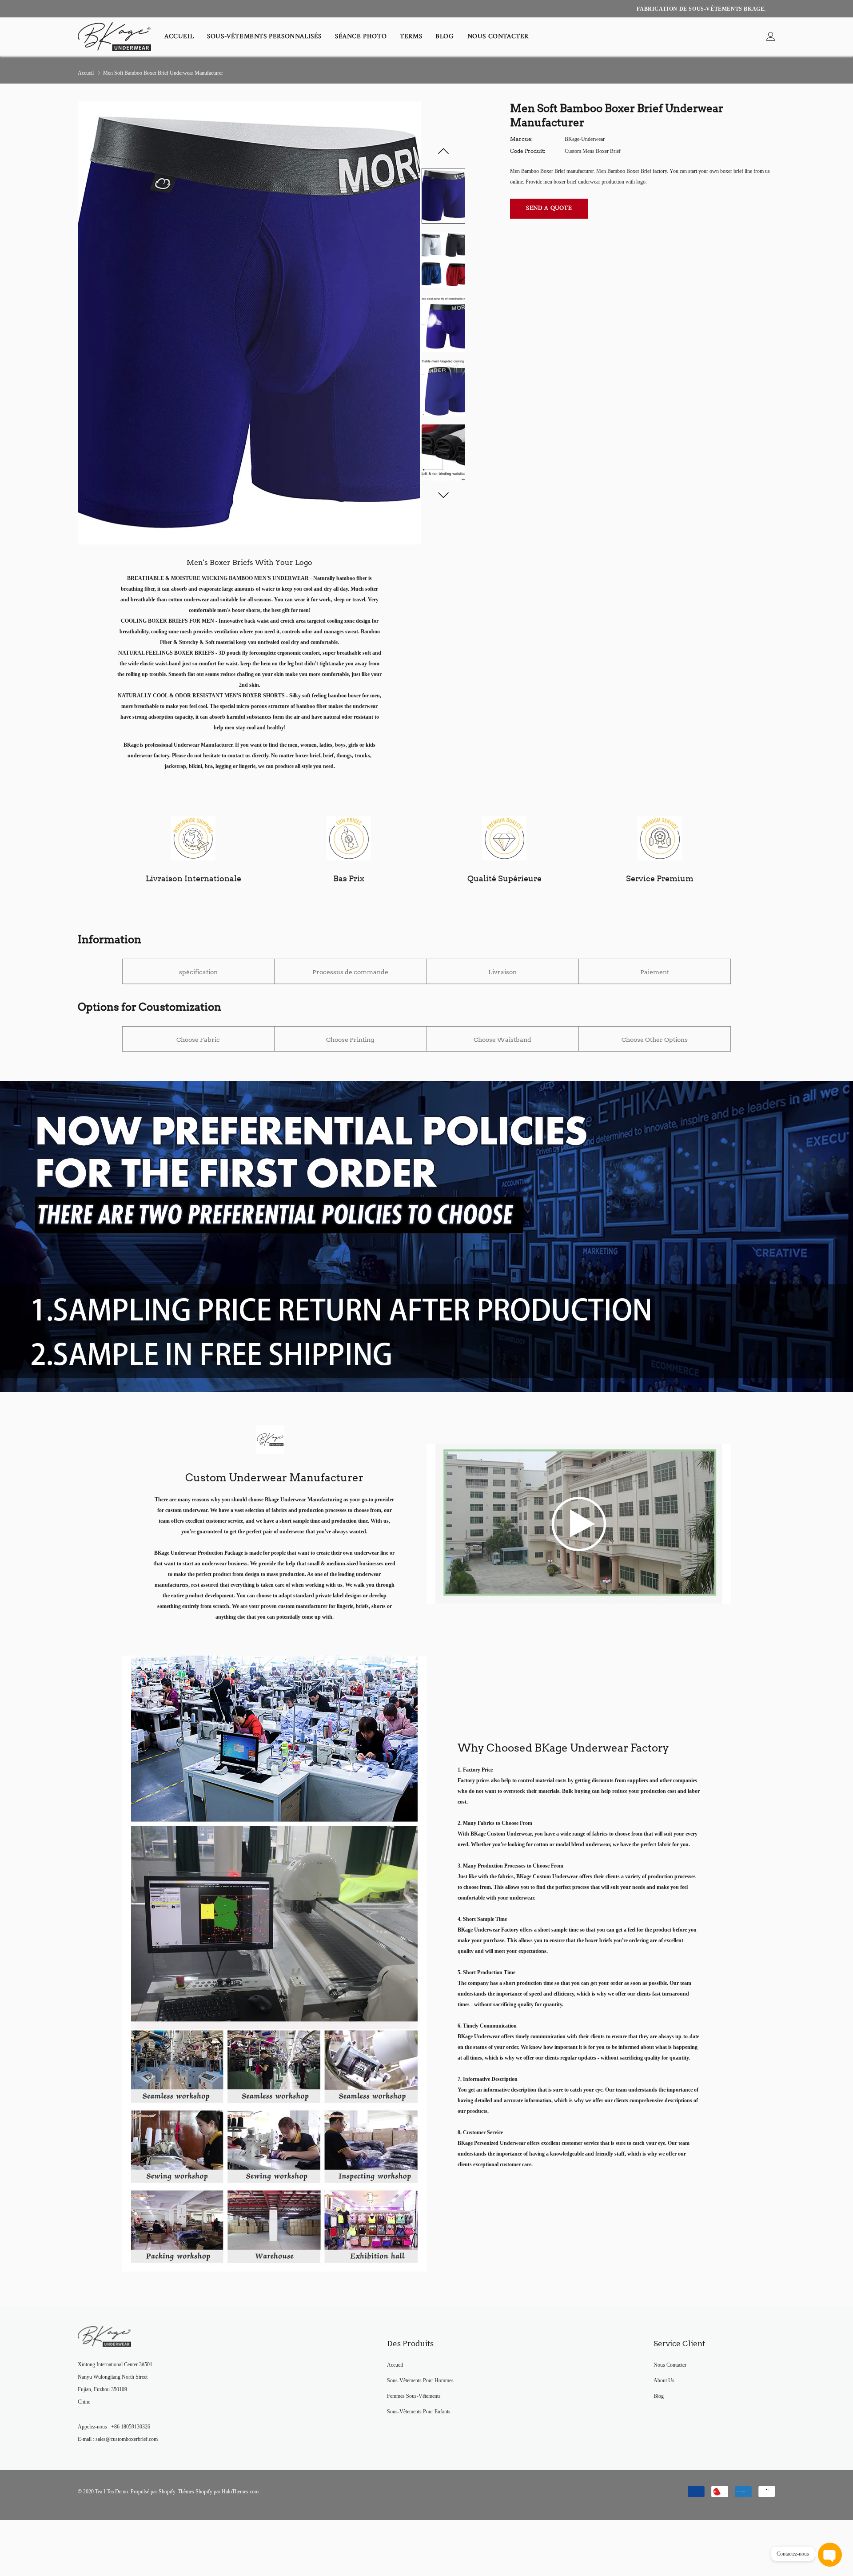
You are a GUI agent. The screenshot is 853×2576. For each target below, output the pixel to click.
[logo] (114, 37)
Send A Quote (549, 208)
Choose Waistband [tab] (502, 1040)
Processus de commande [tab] (350, 972)
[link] (771, 37)
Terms (411, 37)
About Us (664, 2380)
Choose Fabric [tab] (198, 1040)
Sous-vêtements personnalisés (264, 37)
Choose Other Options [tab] (655, 1040)
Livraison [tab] (502, 972)
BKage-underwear (585, 139)
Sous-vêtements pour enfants (419, 2412)
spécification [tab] (198, 972)
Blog (444, 37)
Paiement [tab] (655, 972)
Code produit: (528, 151)
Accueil (179, 37)
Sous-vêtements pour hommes (420, 2380)
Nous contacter (498, 37)
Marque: (521, 139)
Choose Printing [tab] (350, 1040)
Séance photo (361, 37)
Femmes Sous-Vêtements (414, 2396)
